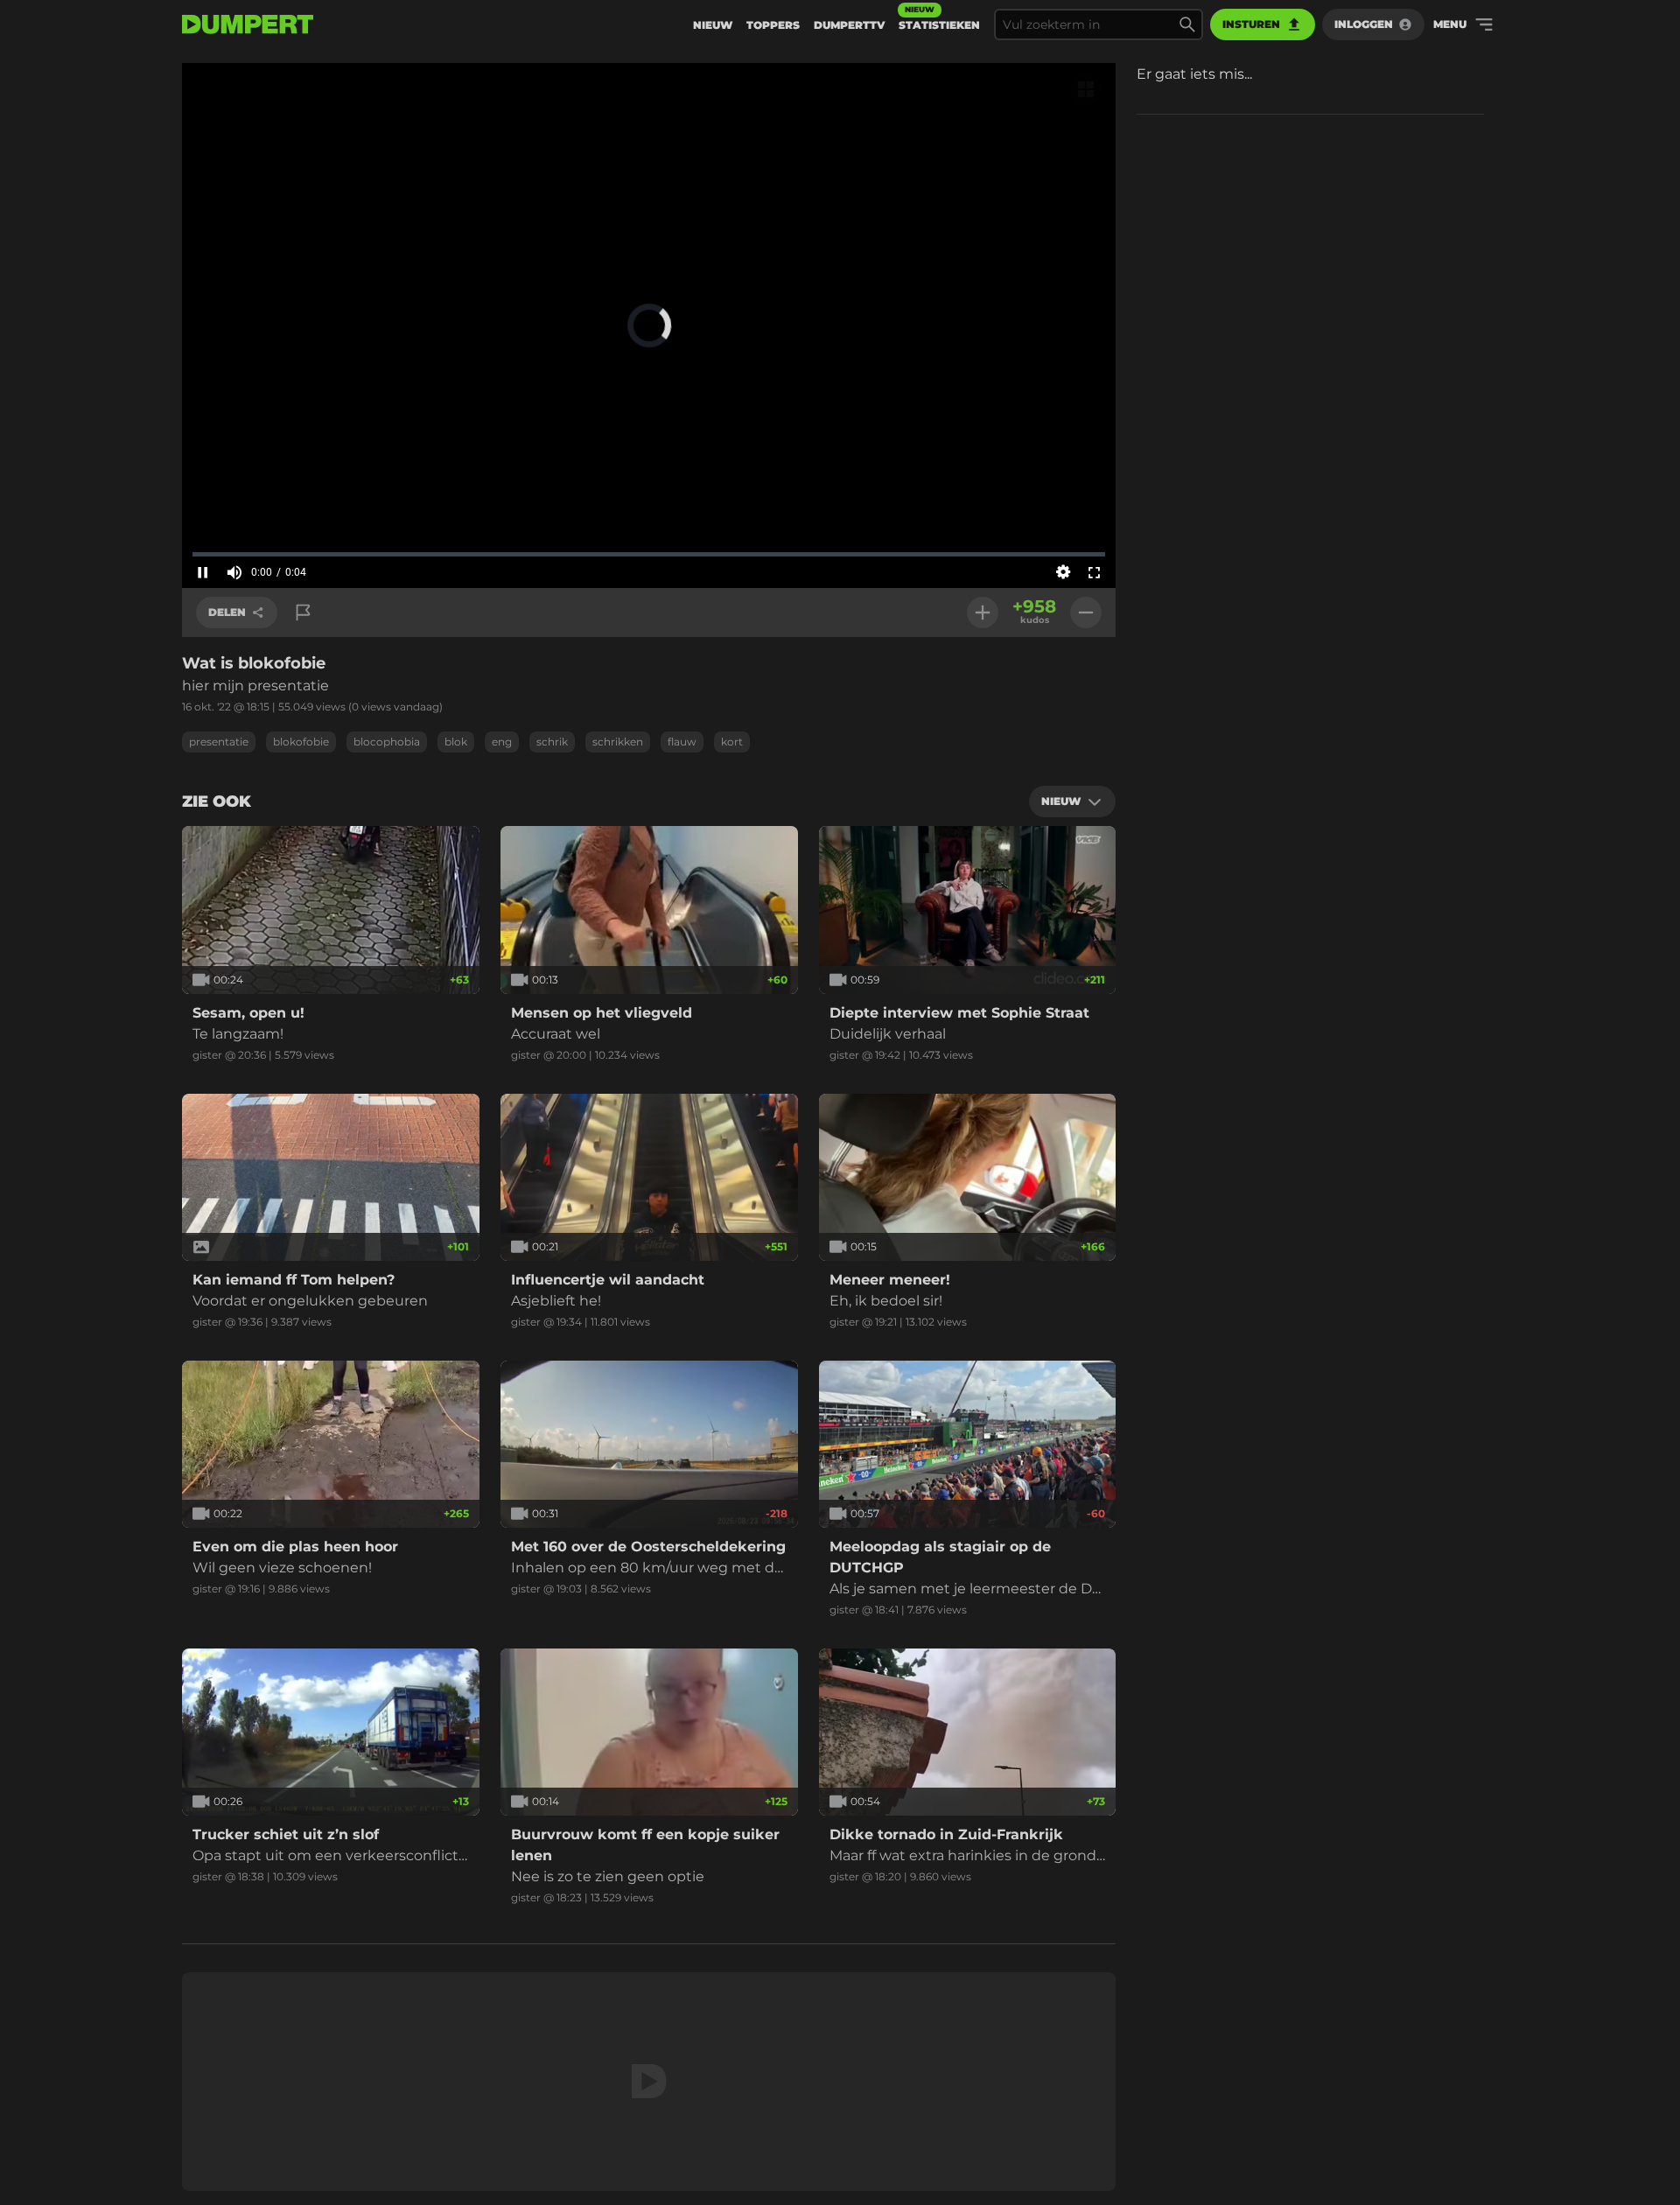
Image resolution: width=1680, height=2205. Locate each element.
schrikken (618, 742)
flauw (682, 742)
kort (732, 742)
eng (502, 742)
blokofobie (301, 742)
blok (456, 742)
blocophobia (387, 742)
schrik (552, 742)
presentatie (219, 742)
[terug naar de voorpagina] (248, 24)
